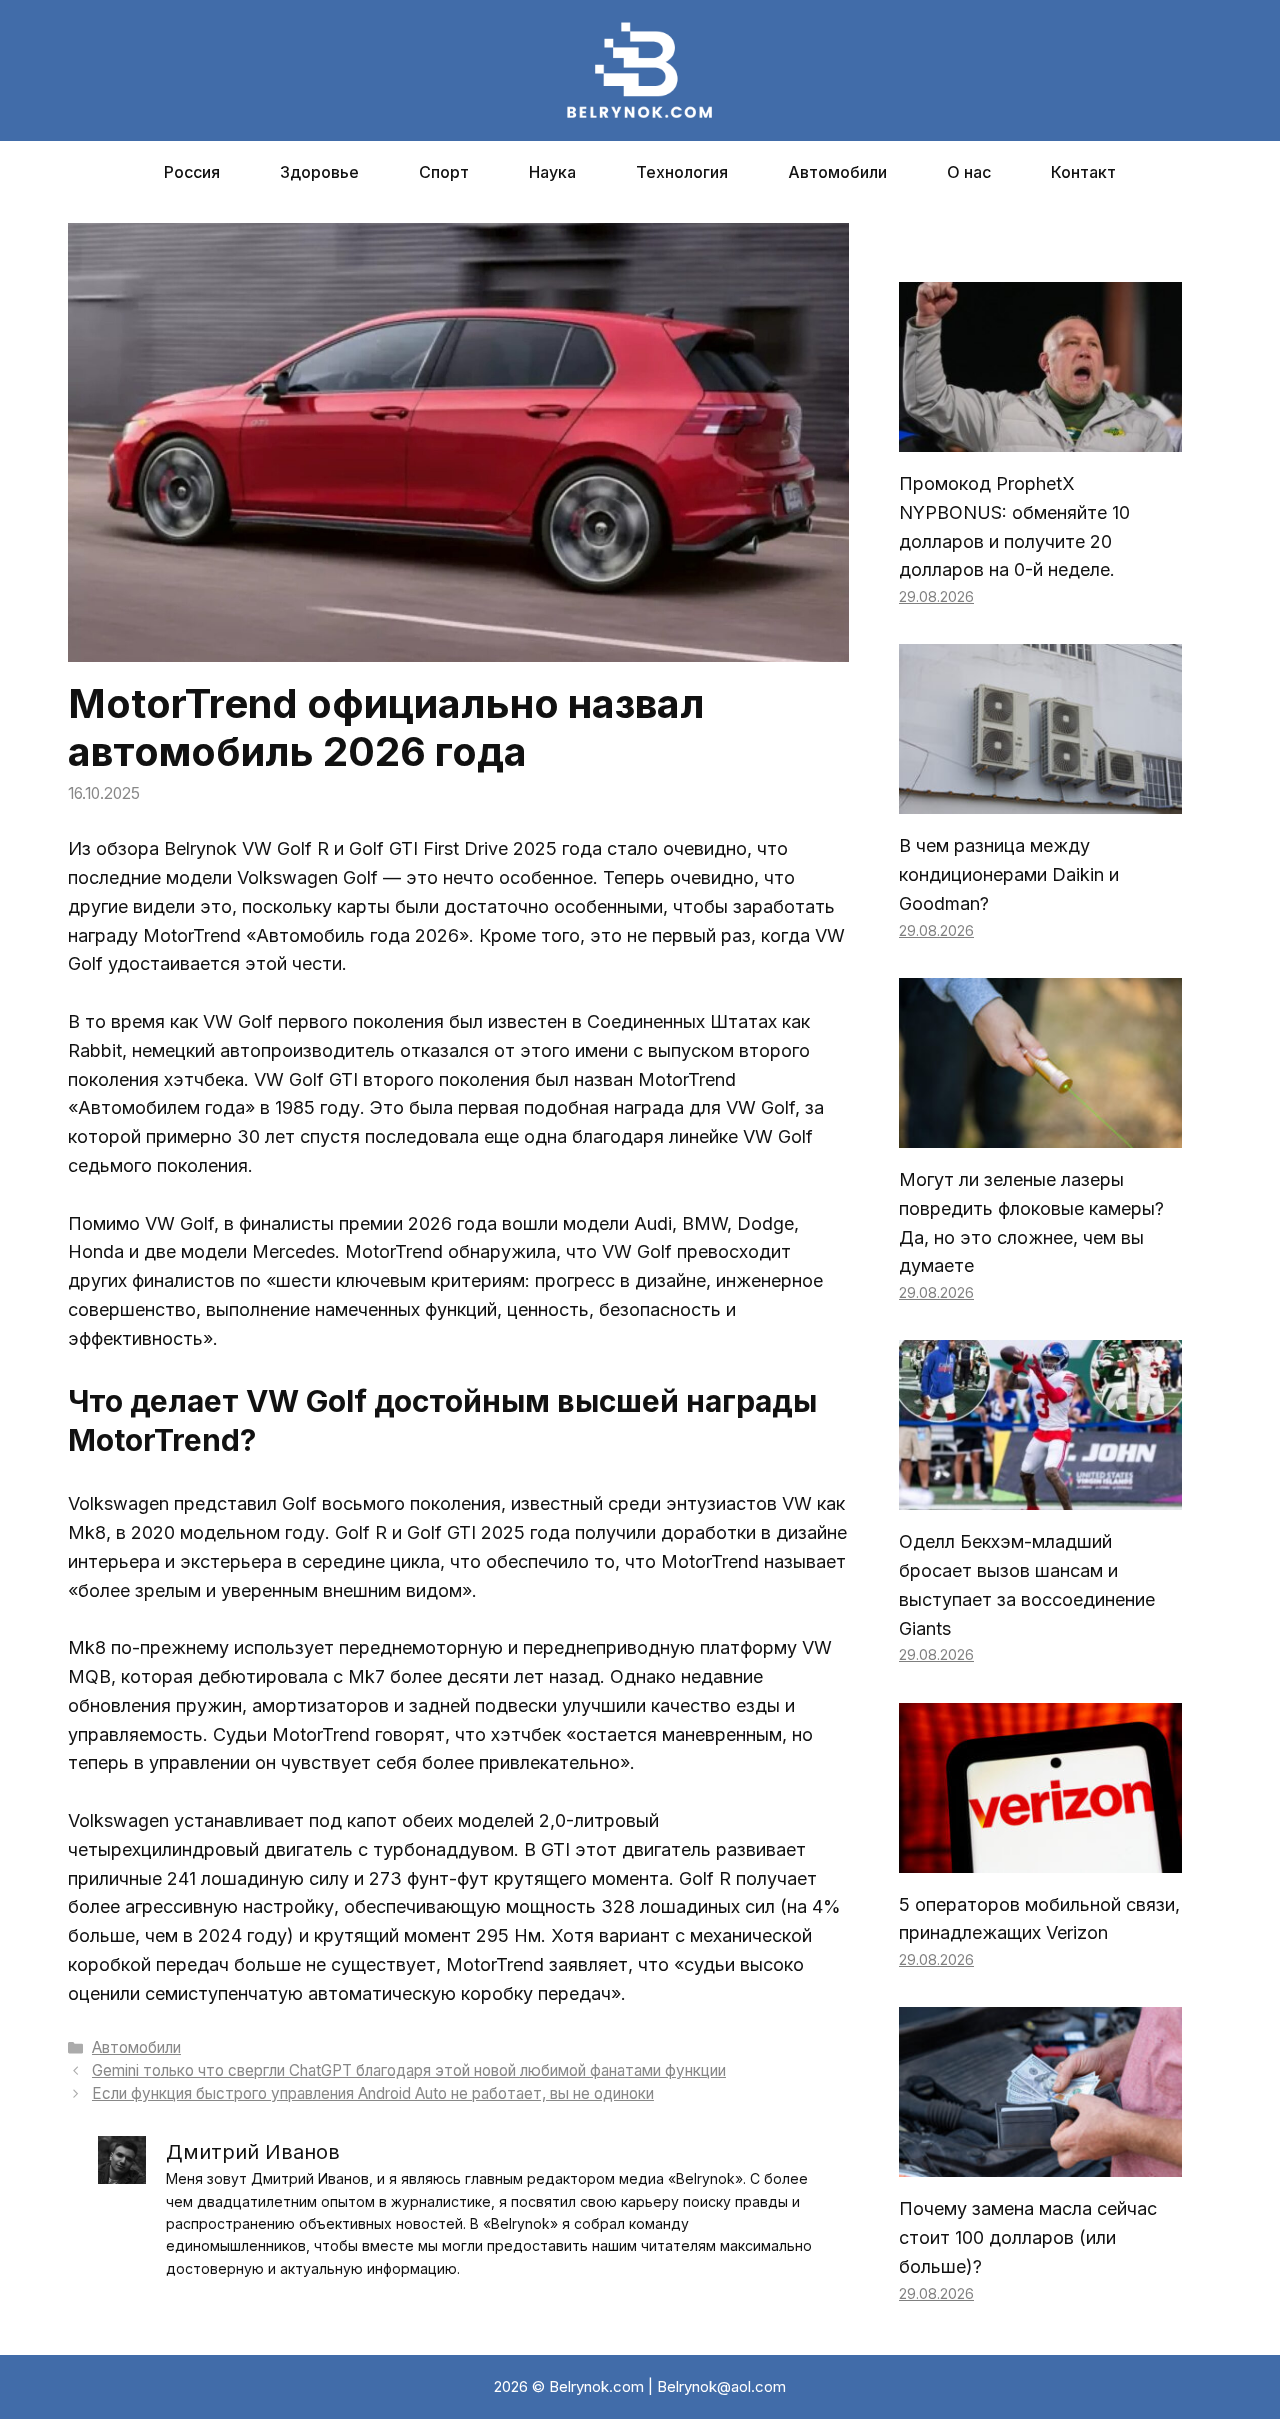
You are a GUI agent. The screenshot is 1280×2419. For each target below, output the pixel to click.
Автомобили (837, 172)
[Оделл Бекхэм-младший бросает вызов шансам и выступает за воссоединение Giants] (1040, 1494)
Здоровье (319, 172)
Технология (682, 172)
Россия (192, 172)
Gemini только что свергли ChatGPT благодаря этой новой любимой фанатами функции (409, 2070)
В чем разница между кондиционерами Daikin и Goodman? (1009, 874)
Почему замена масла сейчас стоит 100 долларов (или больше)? (1028, 2237)
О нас (969, 172)
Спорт (444, 172)
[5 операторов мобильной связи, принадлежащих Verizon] (1040, 1857)
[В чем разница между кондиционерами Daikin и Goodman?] (1040, 799)
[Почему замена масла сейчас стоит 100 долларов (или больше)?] (1040, 2162)
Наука (552, 172)
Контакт (1083, 172)
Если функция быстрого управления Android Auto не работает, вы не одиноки (373, 2093)
